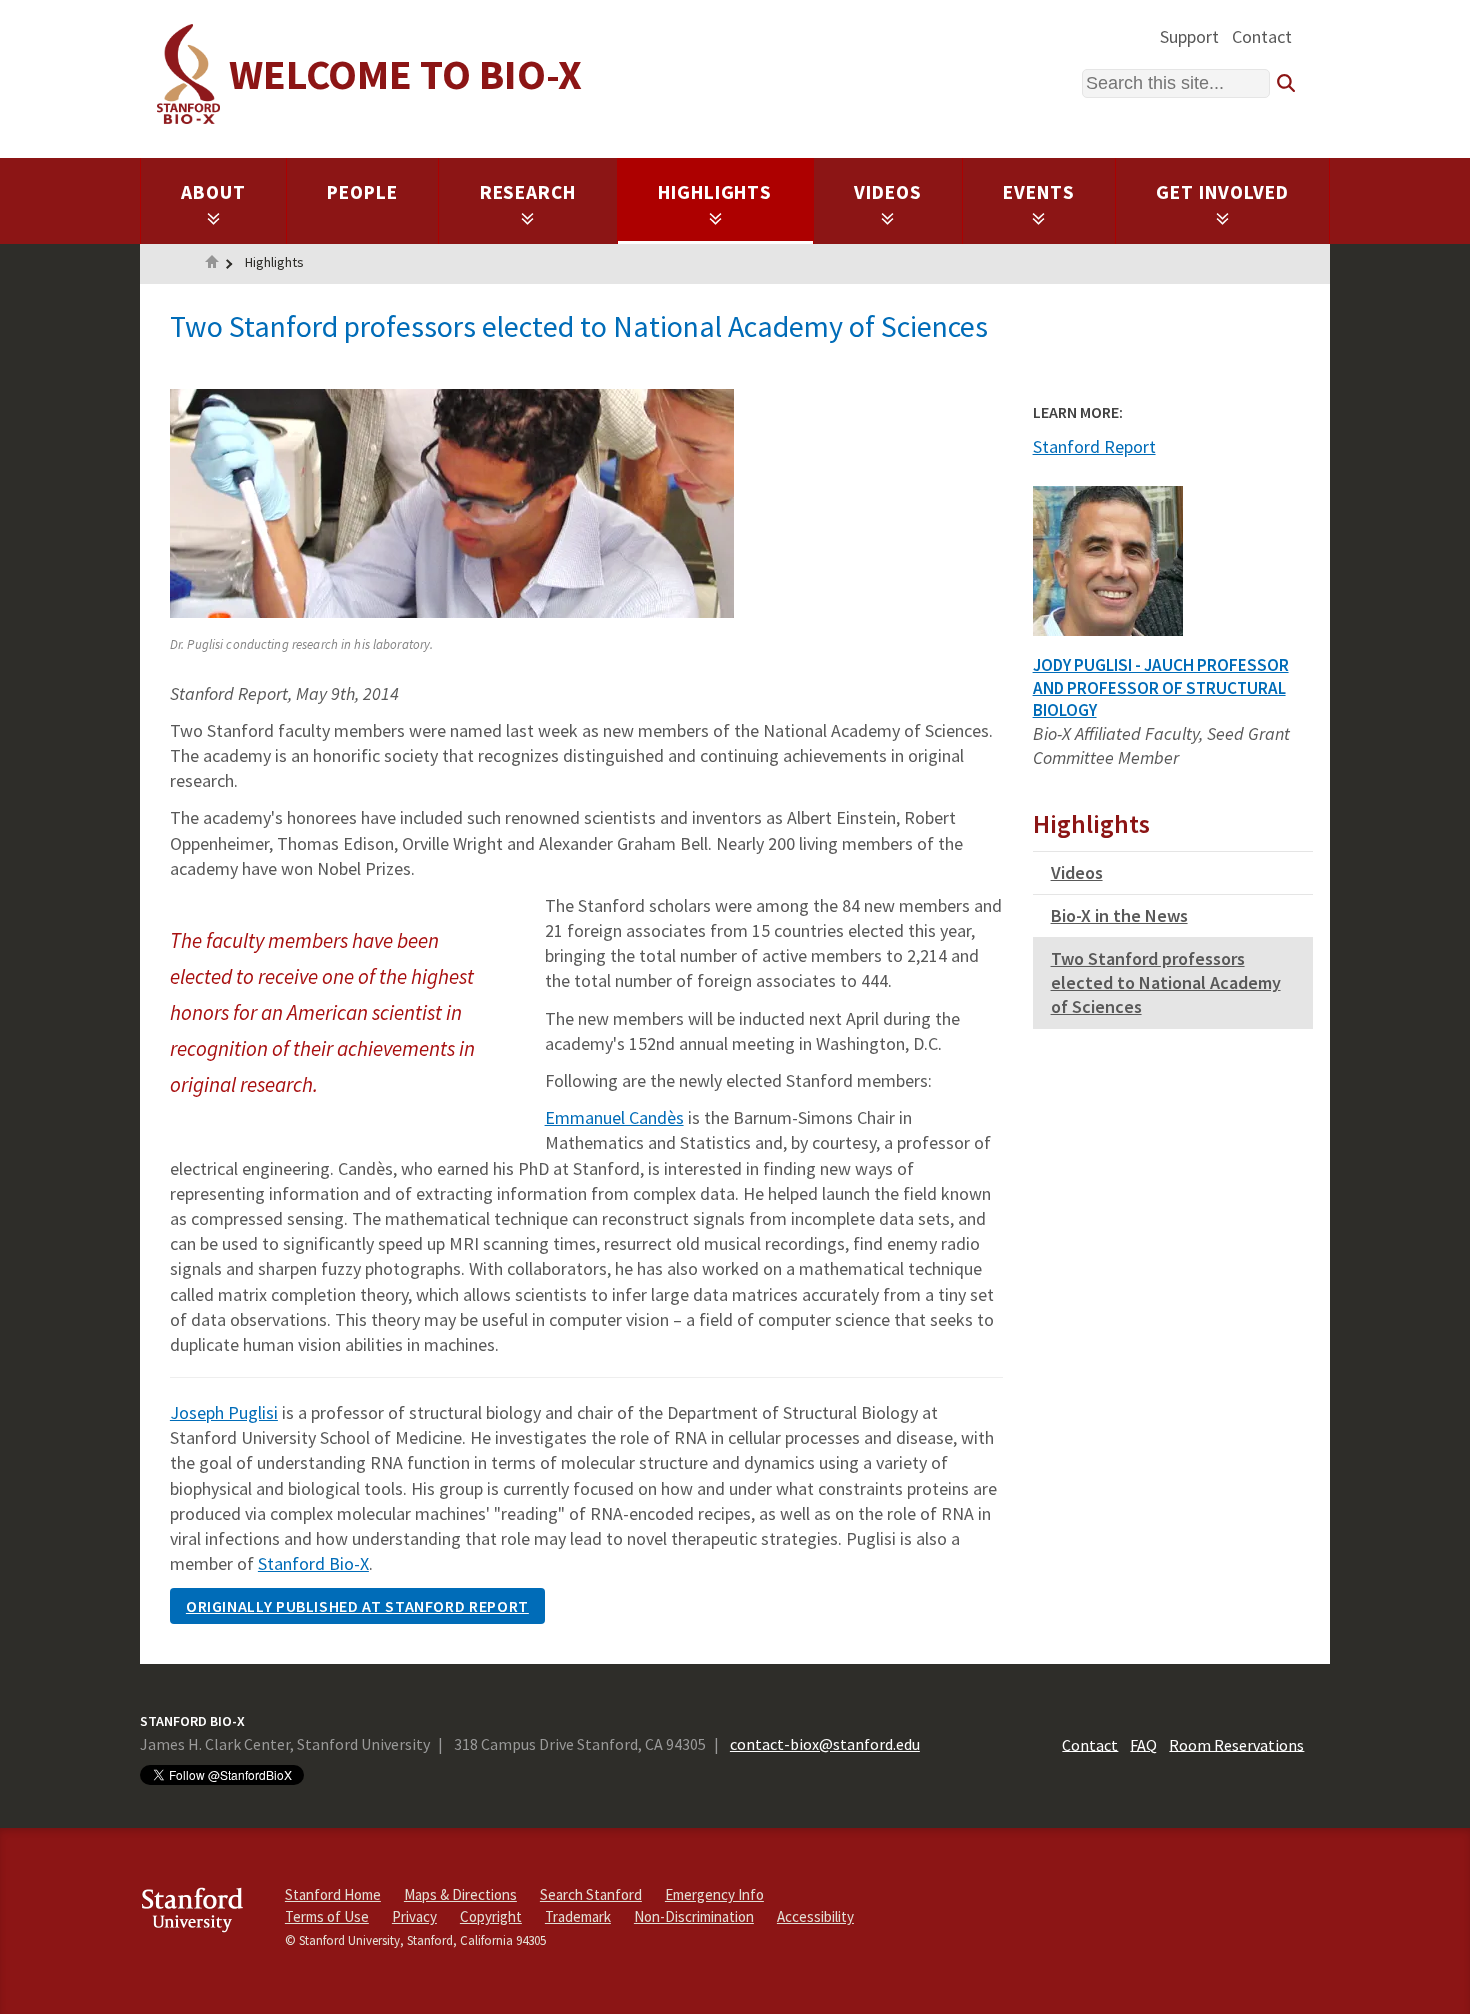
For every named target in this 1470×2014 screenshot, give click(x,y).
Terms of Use (327, 1916)
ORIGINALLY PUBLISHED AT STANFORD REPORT (357, 1606)
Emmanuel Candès (614, 1117)
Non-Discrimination (694, 1916)
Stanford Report (1094, 446)
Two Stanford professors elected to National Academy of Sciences (1166, 982)
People (362, 192)
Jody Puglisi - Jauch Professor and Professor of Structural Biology (1161, 688)
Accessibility (815, 1916)
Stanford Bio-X (313, 1563)
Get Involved (1222, 192)
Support (1189, 36)
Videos (888, 192)
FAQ (1143, 1744)
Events (1039, 192)
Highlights (715, 192)
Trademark (578, 1916)
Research (528, 192)
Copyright (491, 1916)
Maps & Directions (460, 1894)
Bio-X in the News (1119, 915)
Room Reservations (1236, 1744)
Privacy (414, 1916)
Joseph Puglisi (224, 1412)
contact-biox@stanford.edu (825, 1744)
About (213, 192)
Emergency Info (714, 1894)
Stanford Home (333, 1894)
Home (212, 264)
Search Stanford (591, 1894)
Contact (1262, 36)
